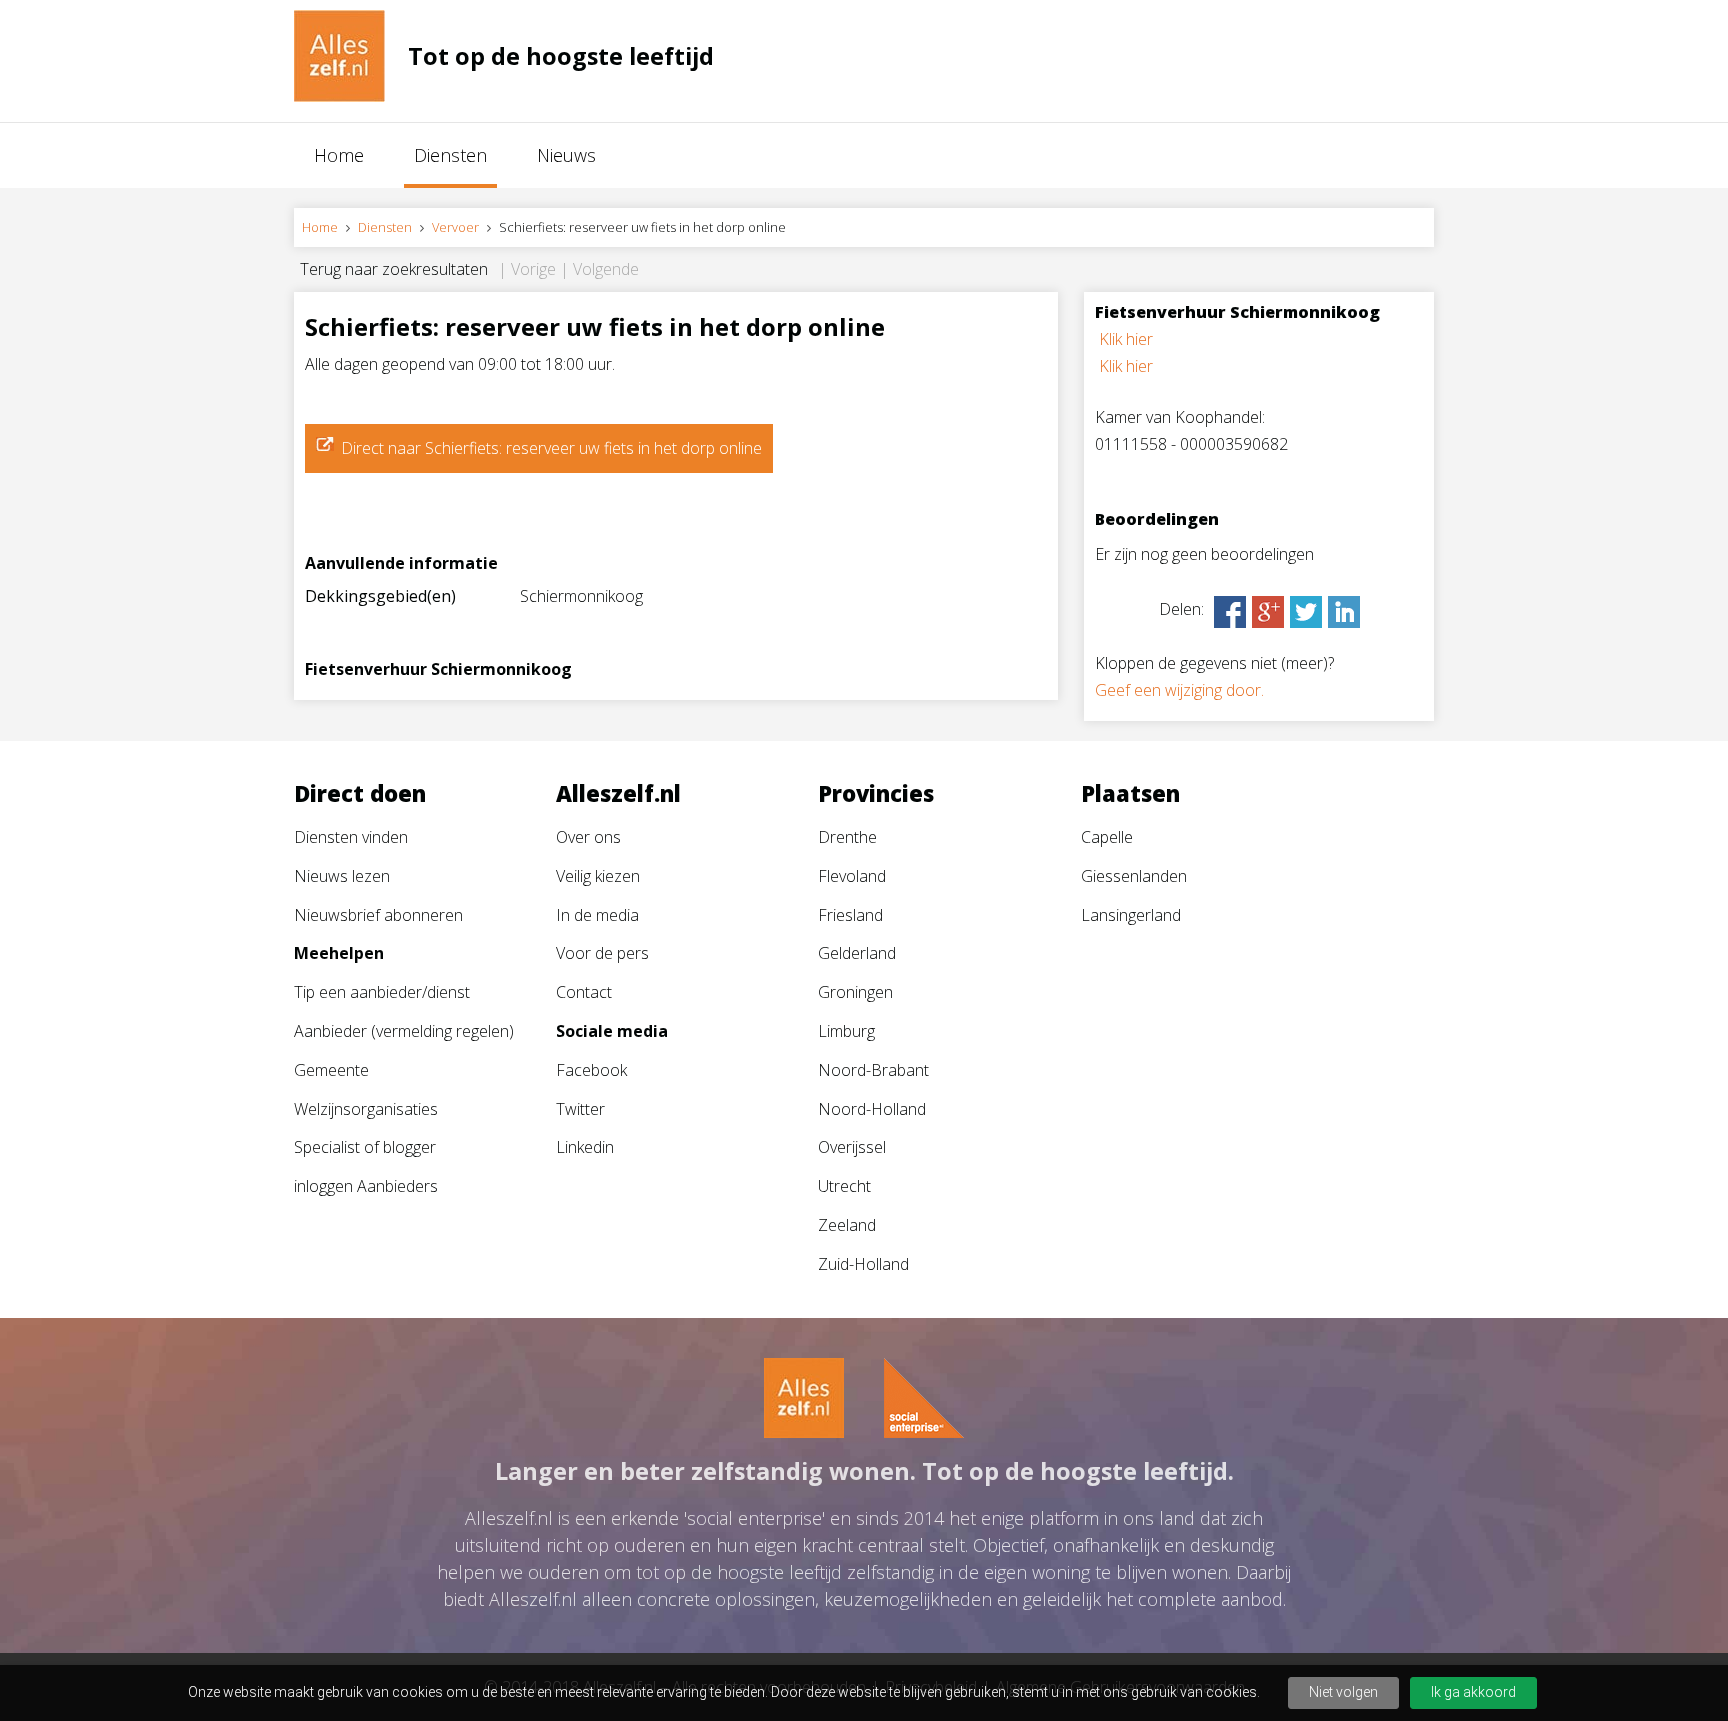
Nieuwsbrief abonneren (378, 915)
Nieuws (566, 155)
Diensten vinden (351, 837)
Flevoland (852, 876)
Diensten (450, 155)
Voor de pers (602, 953)
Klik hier (1126, 339)
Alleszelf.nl (618, 793)
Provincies (876, 793)
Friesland (850, 915)
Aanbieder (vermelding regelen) (404, 1031)
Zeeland (847, 1225)
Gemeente (331, 1070)
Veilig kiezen (598, 876)
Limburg (846, 1031)
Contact (584, 992)
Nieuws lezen (342, 876)
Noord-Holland (872, 1109)
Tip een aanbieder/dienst (382, 992)
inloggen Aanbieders (366, 1186)
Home (339, 155)
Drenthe (847, 837)
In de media (597, 915)
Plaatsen (1130, 793)
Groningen (855, 992)
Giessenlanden (1134, 876)
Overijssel (852, 1147)
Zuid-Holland (863, 1264)
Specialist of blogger (365, 1147)
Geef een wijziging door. (1179, 690)
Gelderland (857, 953)
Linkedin (585, 1147)
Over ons (588, 837)
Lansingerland (1131, 915)
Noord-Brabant (873, 1070)
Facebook (591, 1070)
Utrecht (844, 1186)
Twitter (580, 1109)
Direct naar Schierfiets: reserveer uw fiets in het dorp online (551, 448)
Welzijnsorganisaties (366, 1109)
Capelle (1107, 837)
